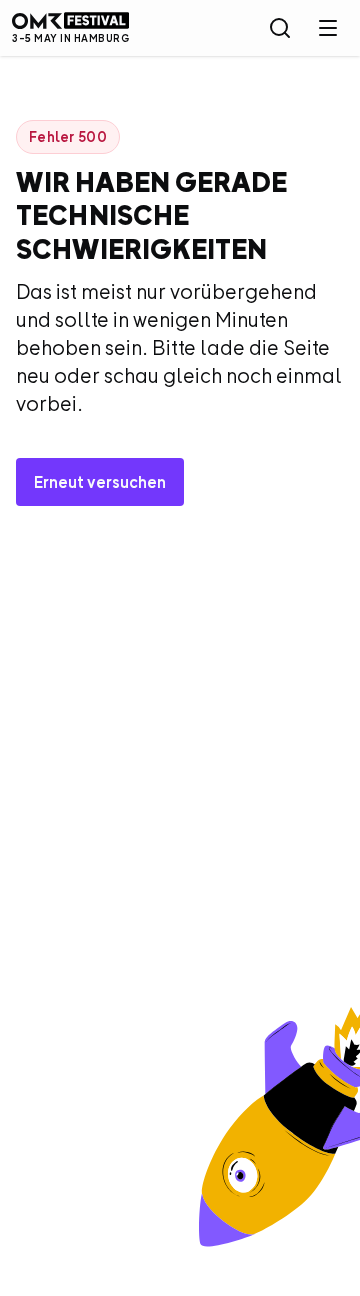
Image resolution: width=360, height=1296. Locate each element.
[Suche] (280, 28)
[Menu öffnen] (328, 28)
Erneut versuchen (100, 482)
